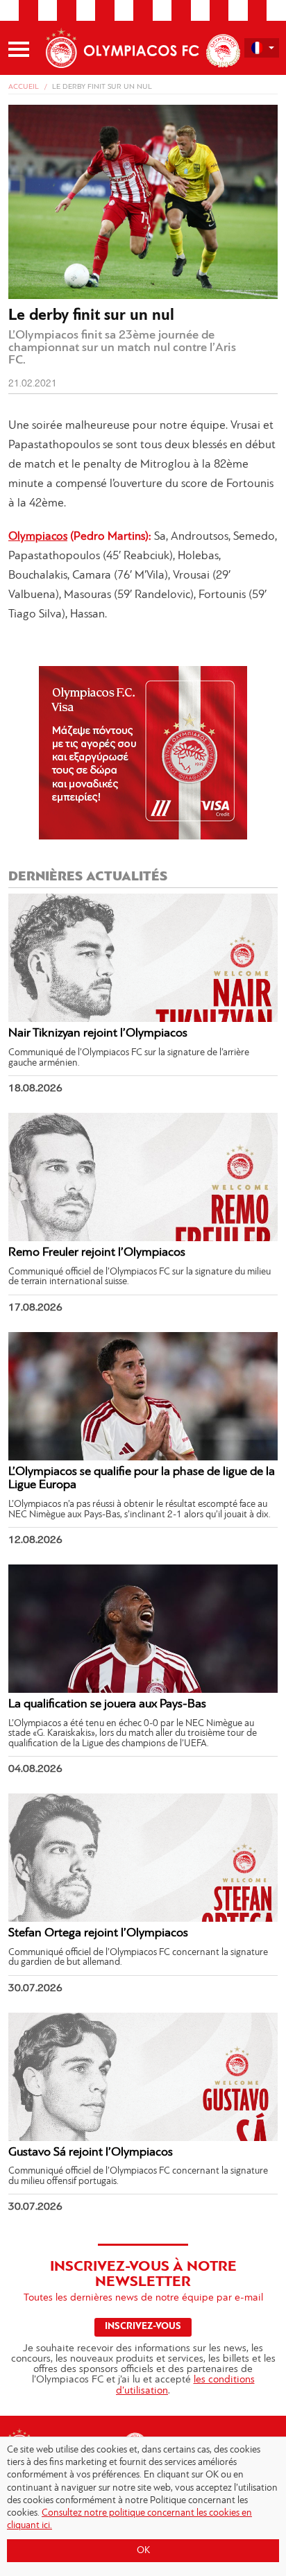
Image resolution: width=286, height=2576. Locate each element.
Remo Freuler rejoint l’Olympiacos (97, 1253)
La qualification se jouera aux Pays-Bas (107, 1705)
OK (143, 2551)
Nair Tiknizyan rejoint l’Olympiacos (98, 1034)
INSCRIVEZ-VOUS (143, 2327)
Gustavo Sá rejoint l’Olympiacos (91, 2153)
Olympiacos (38, 537)
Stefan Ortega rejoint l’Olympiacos (98, 1934)
